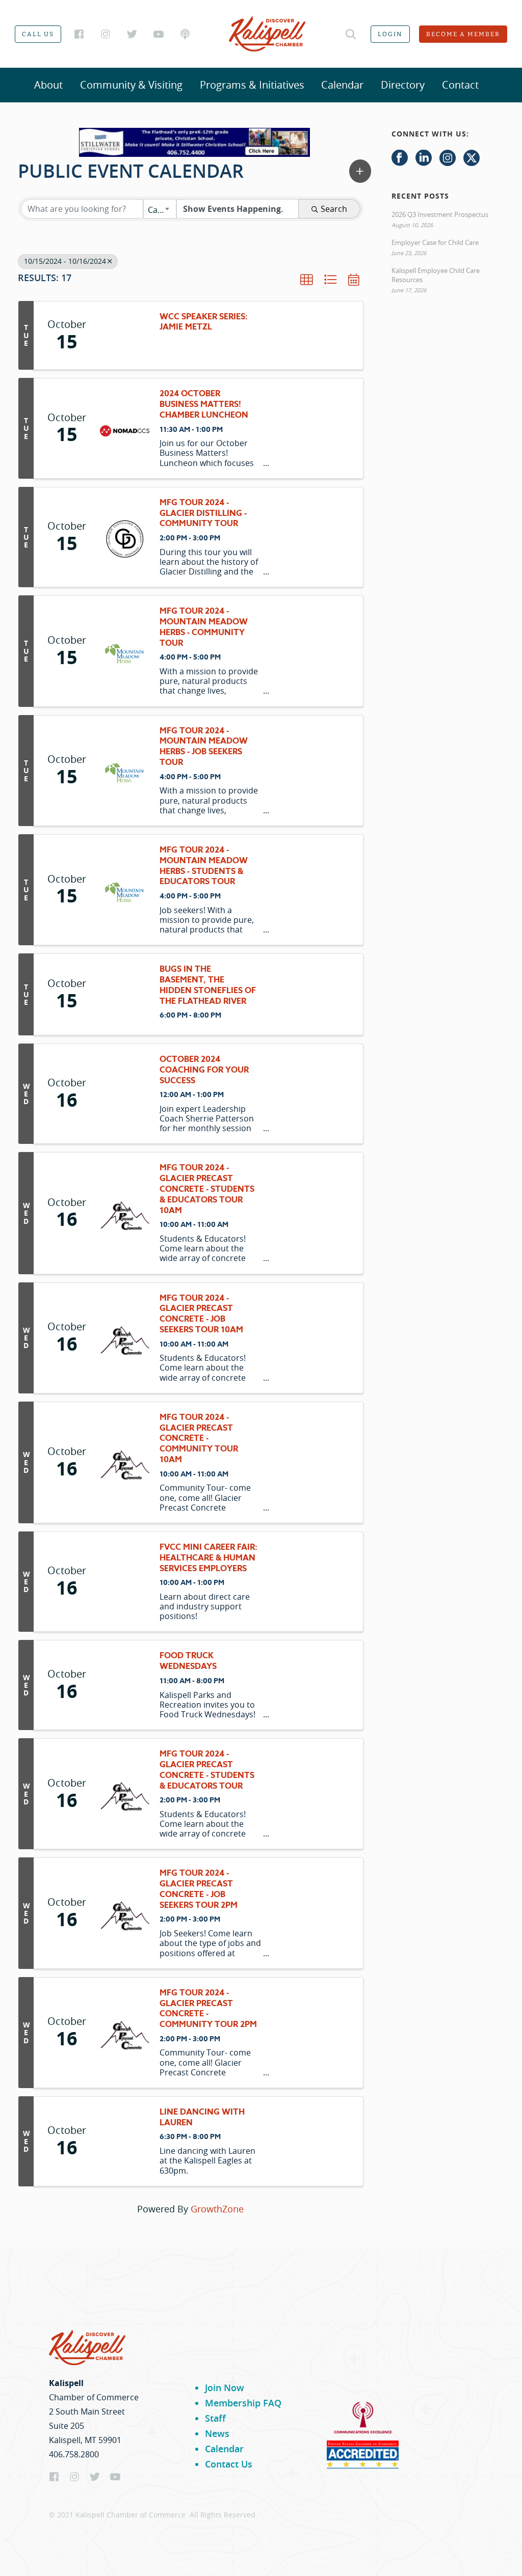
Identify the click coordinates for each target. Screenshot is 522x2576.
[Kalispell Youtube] (159, 34)
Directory (403, 85)
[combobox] (160, 209)
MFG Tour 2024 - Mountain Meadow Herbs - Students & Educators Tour (204, 866)
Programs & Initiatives (252, 85)
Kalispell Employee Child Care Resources (436, 275)
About (48, 85)
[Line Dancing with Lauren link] (125, 2141)
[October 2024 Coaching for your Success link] (125, 1094)
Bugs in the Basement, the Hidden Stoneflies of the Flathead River (208, 985)
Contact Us (229, 2464)
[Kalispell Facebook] (79, 34)
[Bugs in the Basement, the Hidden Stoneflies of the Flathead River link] (125, 994)
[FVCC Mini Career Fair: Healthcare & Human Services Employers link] (125, 1582)
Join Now (225, 2388)
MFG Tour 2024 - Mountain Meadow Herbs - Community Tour (204, 627)
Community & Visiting (131, 85)
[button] (360, 171)
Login (390, 34)
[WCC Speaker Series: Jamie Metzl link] (125, 336)
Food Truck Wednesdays (188, 1661)
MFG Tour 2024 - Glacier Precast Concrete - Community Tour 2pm (208, 2009)
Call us (38, 34)
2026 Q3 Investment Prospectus (440, 214)
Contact (460, 85)
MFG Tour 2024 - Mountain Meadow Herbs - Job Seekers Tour (204, 747)
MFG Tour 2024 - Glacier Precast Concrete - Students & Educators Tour (207, 1770)
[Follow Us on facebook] (400, 158)
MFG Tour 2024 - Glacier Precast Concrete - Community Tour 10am (199, 1439)
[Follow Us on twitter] (472, 158)
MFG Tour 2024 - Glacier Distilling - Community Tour (203, 513)
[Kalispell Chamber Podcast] (185, 34)
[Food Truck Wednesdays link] (125, 1685)
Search (334, 209)
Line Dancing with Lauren (202, 2118)
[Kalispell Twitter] (132, 34)
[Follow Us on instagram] (448, 158)
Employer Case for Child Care (435, 242)
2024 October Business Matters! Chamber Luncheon (204, 404)
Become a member (463, 34)
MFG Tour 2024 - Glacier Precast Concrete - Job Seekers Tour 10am (201, 1314)
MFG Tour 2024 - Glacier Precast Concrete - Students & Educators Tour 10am (207, 1189)
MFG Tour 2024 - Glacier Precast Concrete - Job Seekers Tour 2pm (199, 1889)
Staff (215, 2418)
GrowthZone (217, 2209)
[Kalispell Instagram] (106, 34)
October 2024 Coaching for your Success (204, 1070)
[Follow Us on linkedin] (424, 158)
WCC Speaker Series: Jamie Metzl (204, 322)
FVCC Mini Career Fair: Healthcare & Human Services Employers (208, 1558)
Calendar (342, 85)
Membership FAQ (243, 2403)
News (217, 2433)
